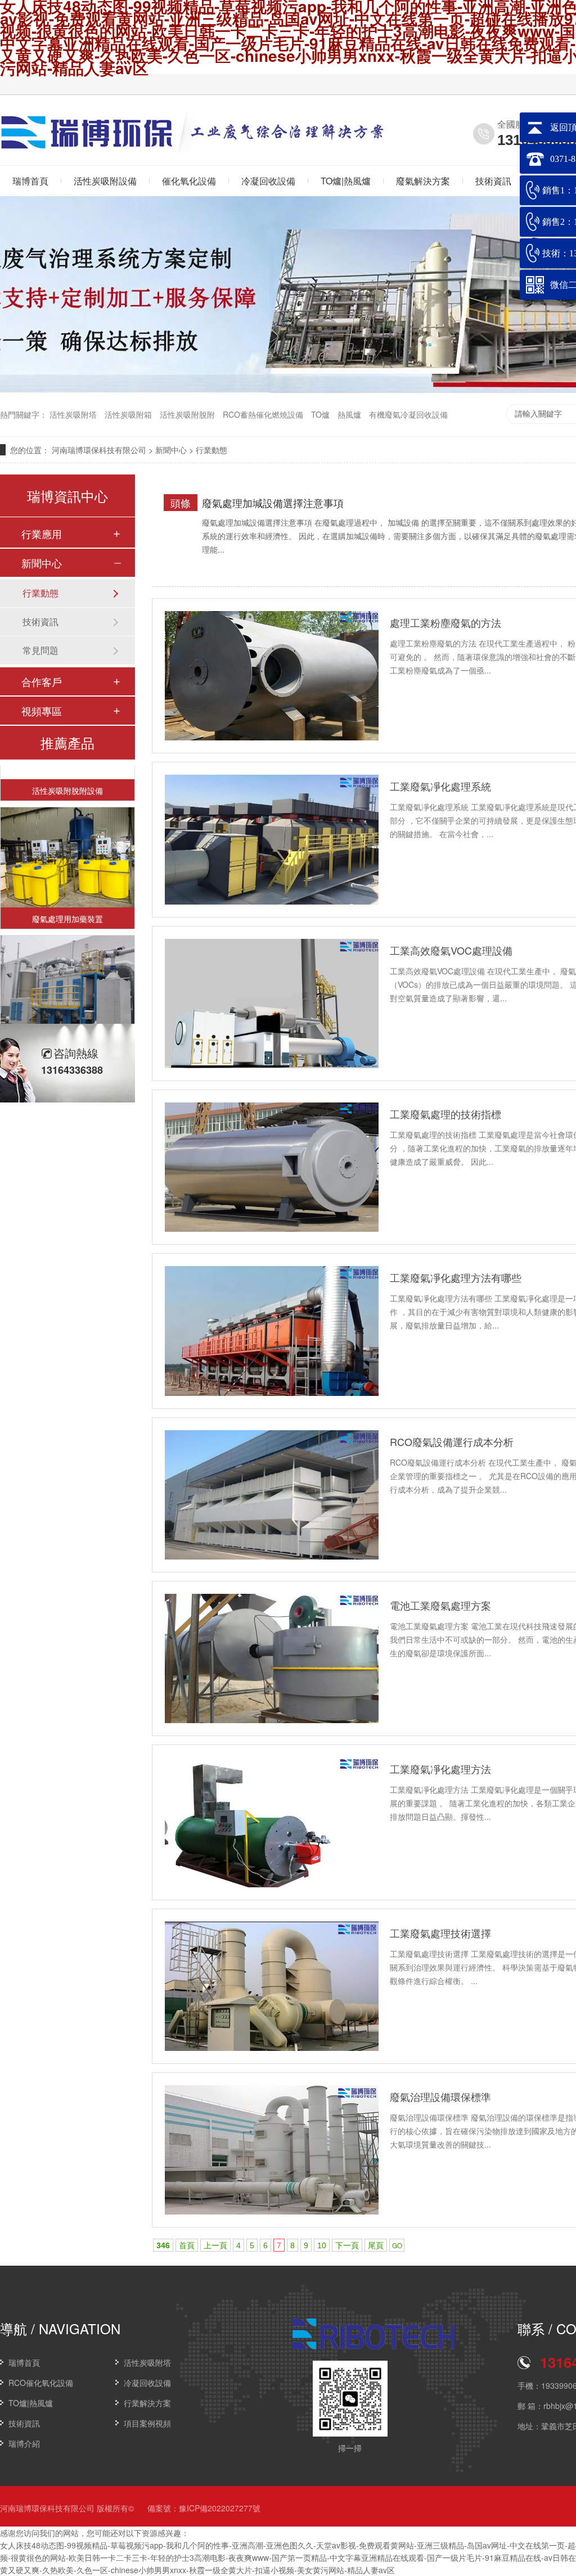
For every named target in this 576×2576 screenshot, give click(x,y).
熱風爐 (349, 414)
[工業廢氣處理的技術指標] (272, 1167)
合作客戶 (42, 681)
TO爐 (320, 414)
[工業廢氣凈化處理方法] (272, 1822)
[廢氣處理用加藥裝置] (67, 840)
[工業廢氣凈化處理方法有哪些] (272, 1331)
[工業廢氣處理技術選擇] (272, 1986)
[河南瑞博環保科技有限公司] (88, 145)
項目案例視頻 (147, 2423)
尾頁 (376, 2245)
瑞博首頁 (24, 2362)
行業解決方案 (147, 2403)
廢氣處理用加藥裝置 (67, 901)
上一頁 (215, 2245)
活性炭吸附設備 (105, 181)
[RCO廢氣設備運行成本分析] (272, 1495)
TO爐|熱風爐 (346, 181)
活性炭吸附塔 (73, 414)
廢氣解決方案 (423, 181)
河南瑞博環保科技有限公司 (99, 450)
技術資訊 (493, 181)
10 (322, 2245)
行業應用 (42, 534)
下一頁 (347, 2245)
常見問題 (40, 650)
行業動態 (211, 450)
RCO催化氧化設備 (41, 2383)
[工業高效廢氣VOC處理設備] (272, 1004)
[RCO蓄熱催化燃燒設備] (67, 968)
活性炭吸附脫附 (187, 414)
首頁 (187, 2245)
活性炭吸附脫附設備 (67, 773)
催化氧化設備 (189, 181)
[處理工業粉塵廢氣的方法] (272, 676)
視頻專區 (42, 711)
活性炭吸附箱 (128, 414)
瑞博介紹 (24, 2443)
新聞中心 (171, 450)
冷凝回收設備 (268, 181)
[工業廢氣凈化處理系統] (272, 839)
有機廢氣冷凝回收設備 (408, 414)
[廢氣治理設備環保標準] (272, 2150)
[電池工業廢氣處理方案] (272, 1658)
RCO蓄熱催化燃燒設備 (263, 414)
